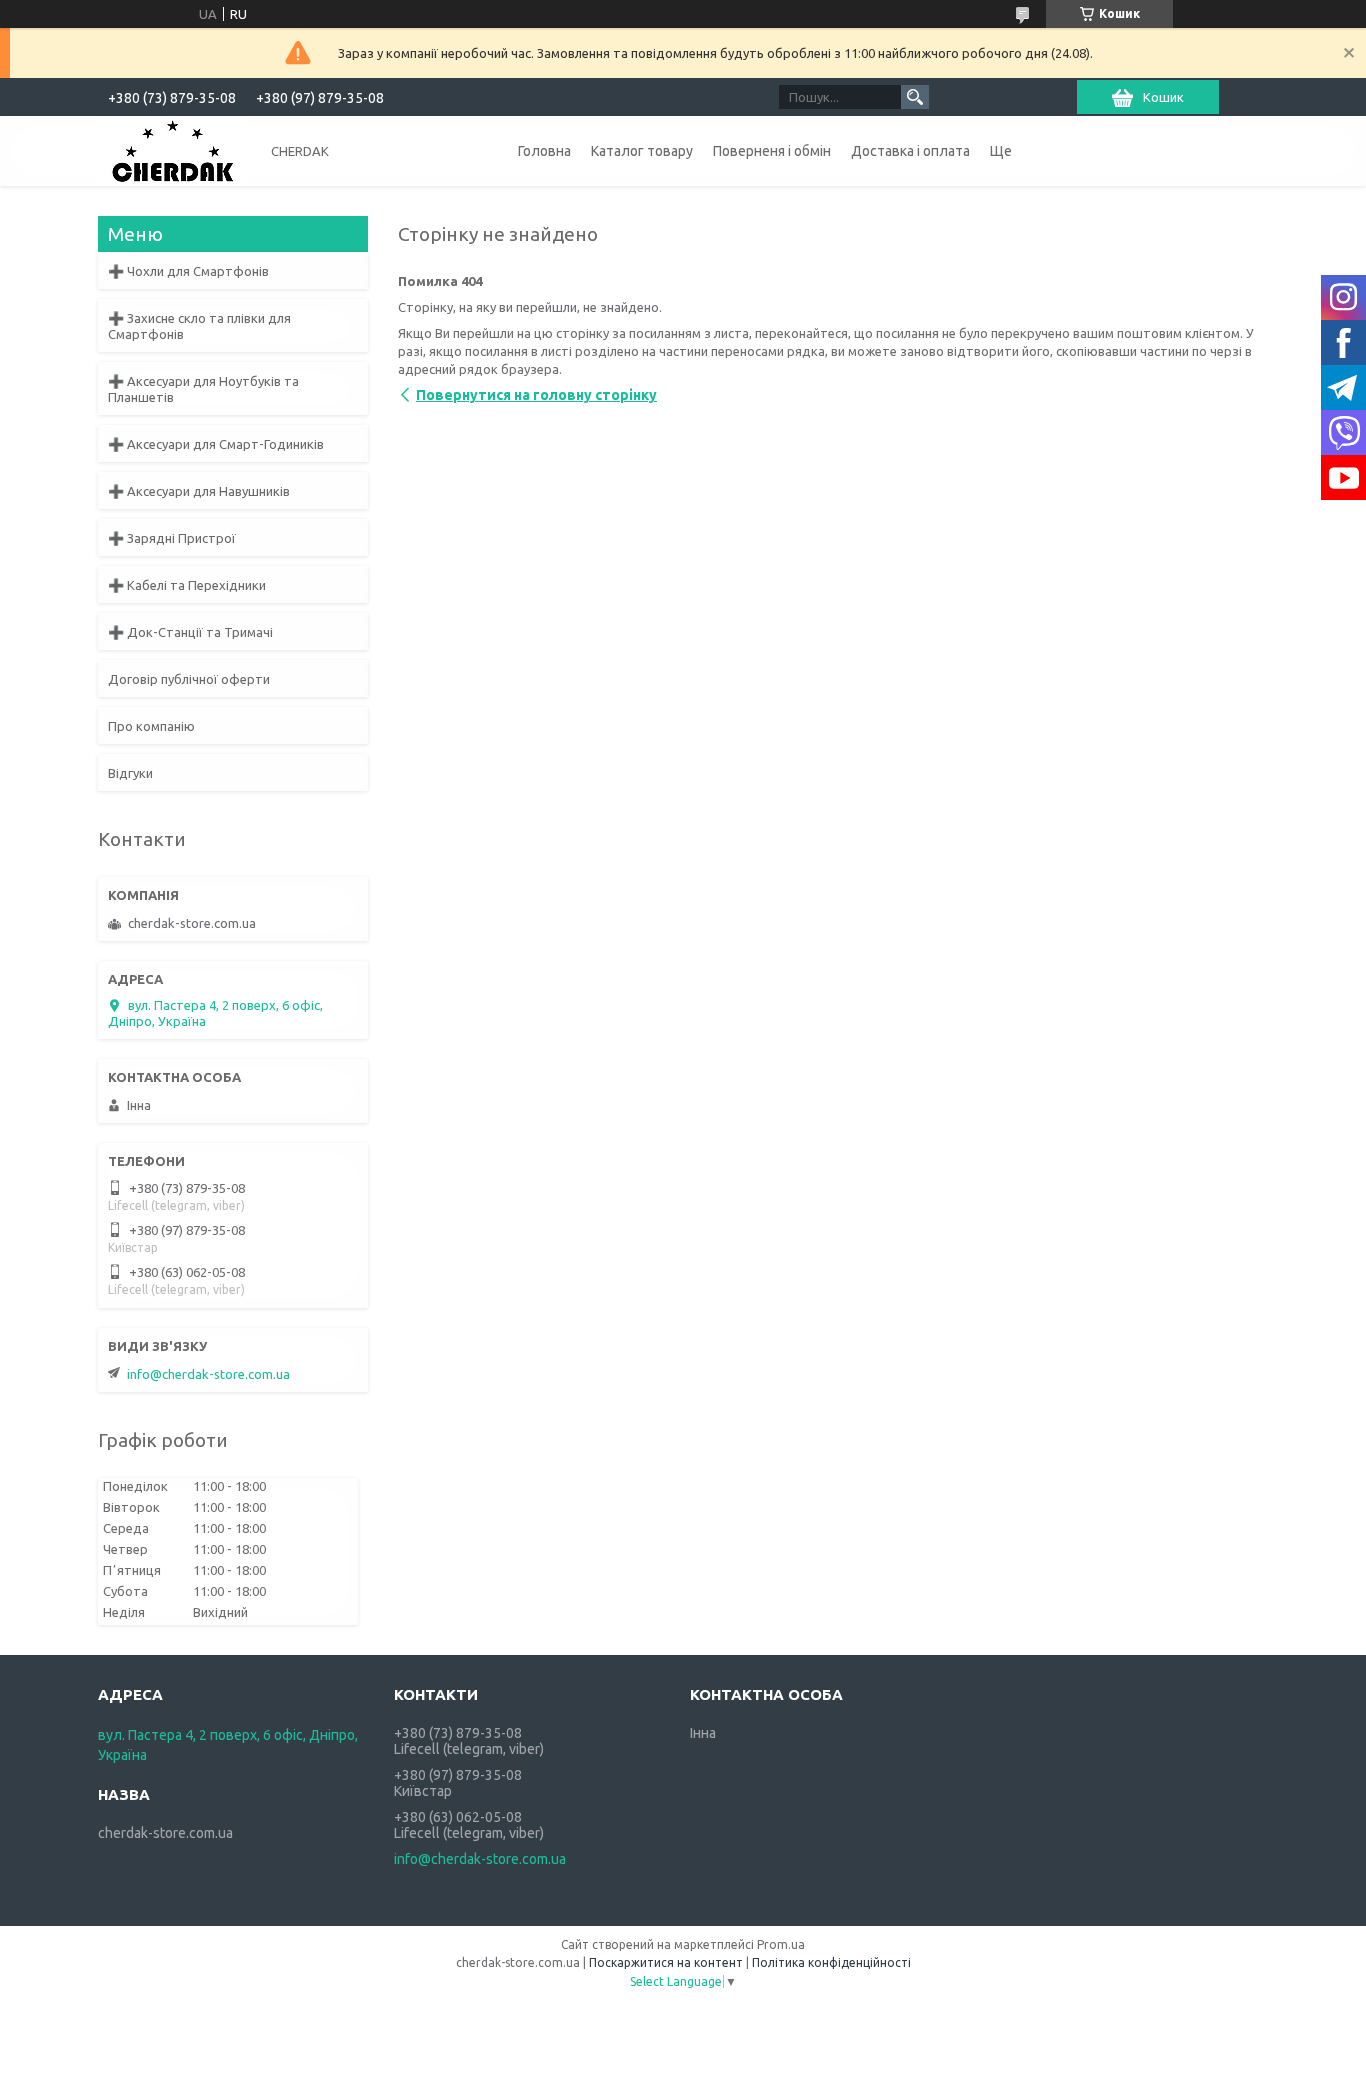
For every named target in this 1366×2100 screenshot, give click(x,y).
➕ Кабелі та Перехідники (187, 585)
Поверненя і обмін (772, 151)
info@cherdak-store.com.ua (208, 1374)
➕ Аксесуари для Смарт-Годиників (216, 444)
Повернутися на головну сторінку (536, 395)
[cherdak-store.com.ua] (173, 150)
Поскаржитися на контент (666, 1962)
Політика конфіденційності (831, 1962)
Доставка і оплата (910, 151)
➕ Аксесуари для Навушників (199, 491)
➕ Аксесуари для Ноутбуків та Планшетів (203, 389)
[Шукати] (915, 97)
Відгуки (130, 773)
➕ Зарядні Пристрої (172, 538)
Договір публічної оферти (189, 679)
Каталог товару (642, 151)
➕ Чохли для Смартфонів (188, 271)
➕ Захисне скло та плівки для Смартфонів (199, 326)
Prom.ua (781, 1944)
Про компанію (151, 726)
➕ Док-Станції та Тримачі (190, 632)
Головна (544, 151)
